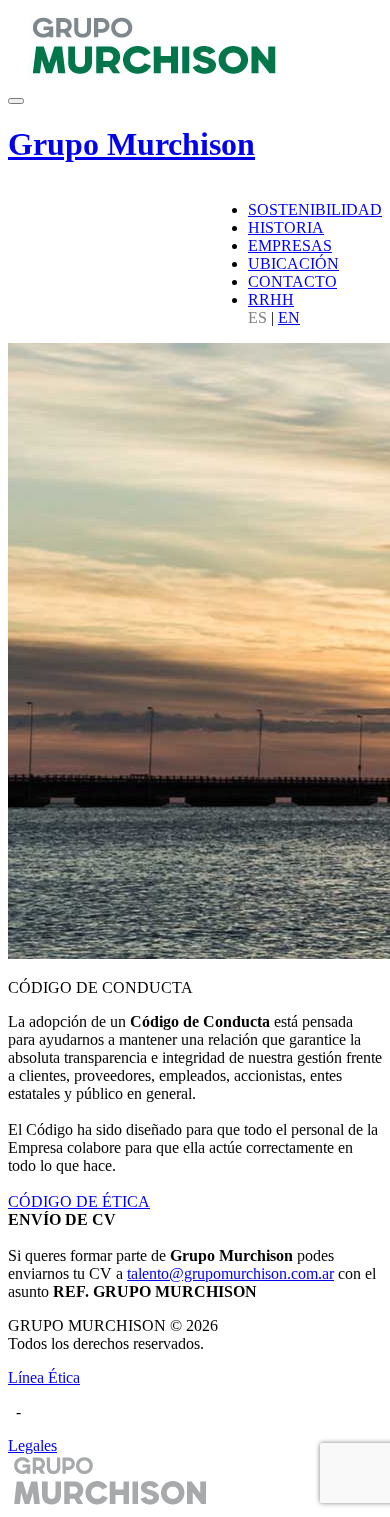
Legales (32, 1445)
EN (289, 317)
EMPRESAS (290, 245)
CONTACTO (292, 281)
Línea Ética (44, 1377)
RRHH (271, 299)
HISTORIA (286, 227)
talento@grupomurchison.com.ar (230, 1273)
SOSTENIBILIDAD (315, 209)
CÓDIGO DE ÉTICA (79, 1201)
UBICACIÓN (293, 263)
